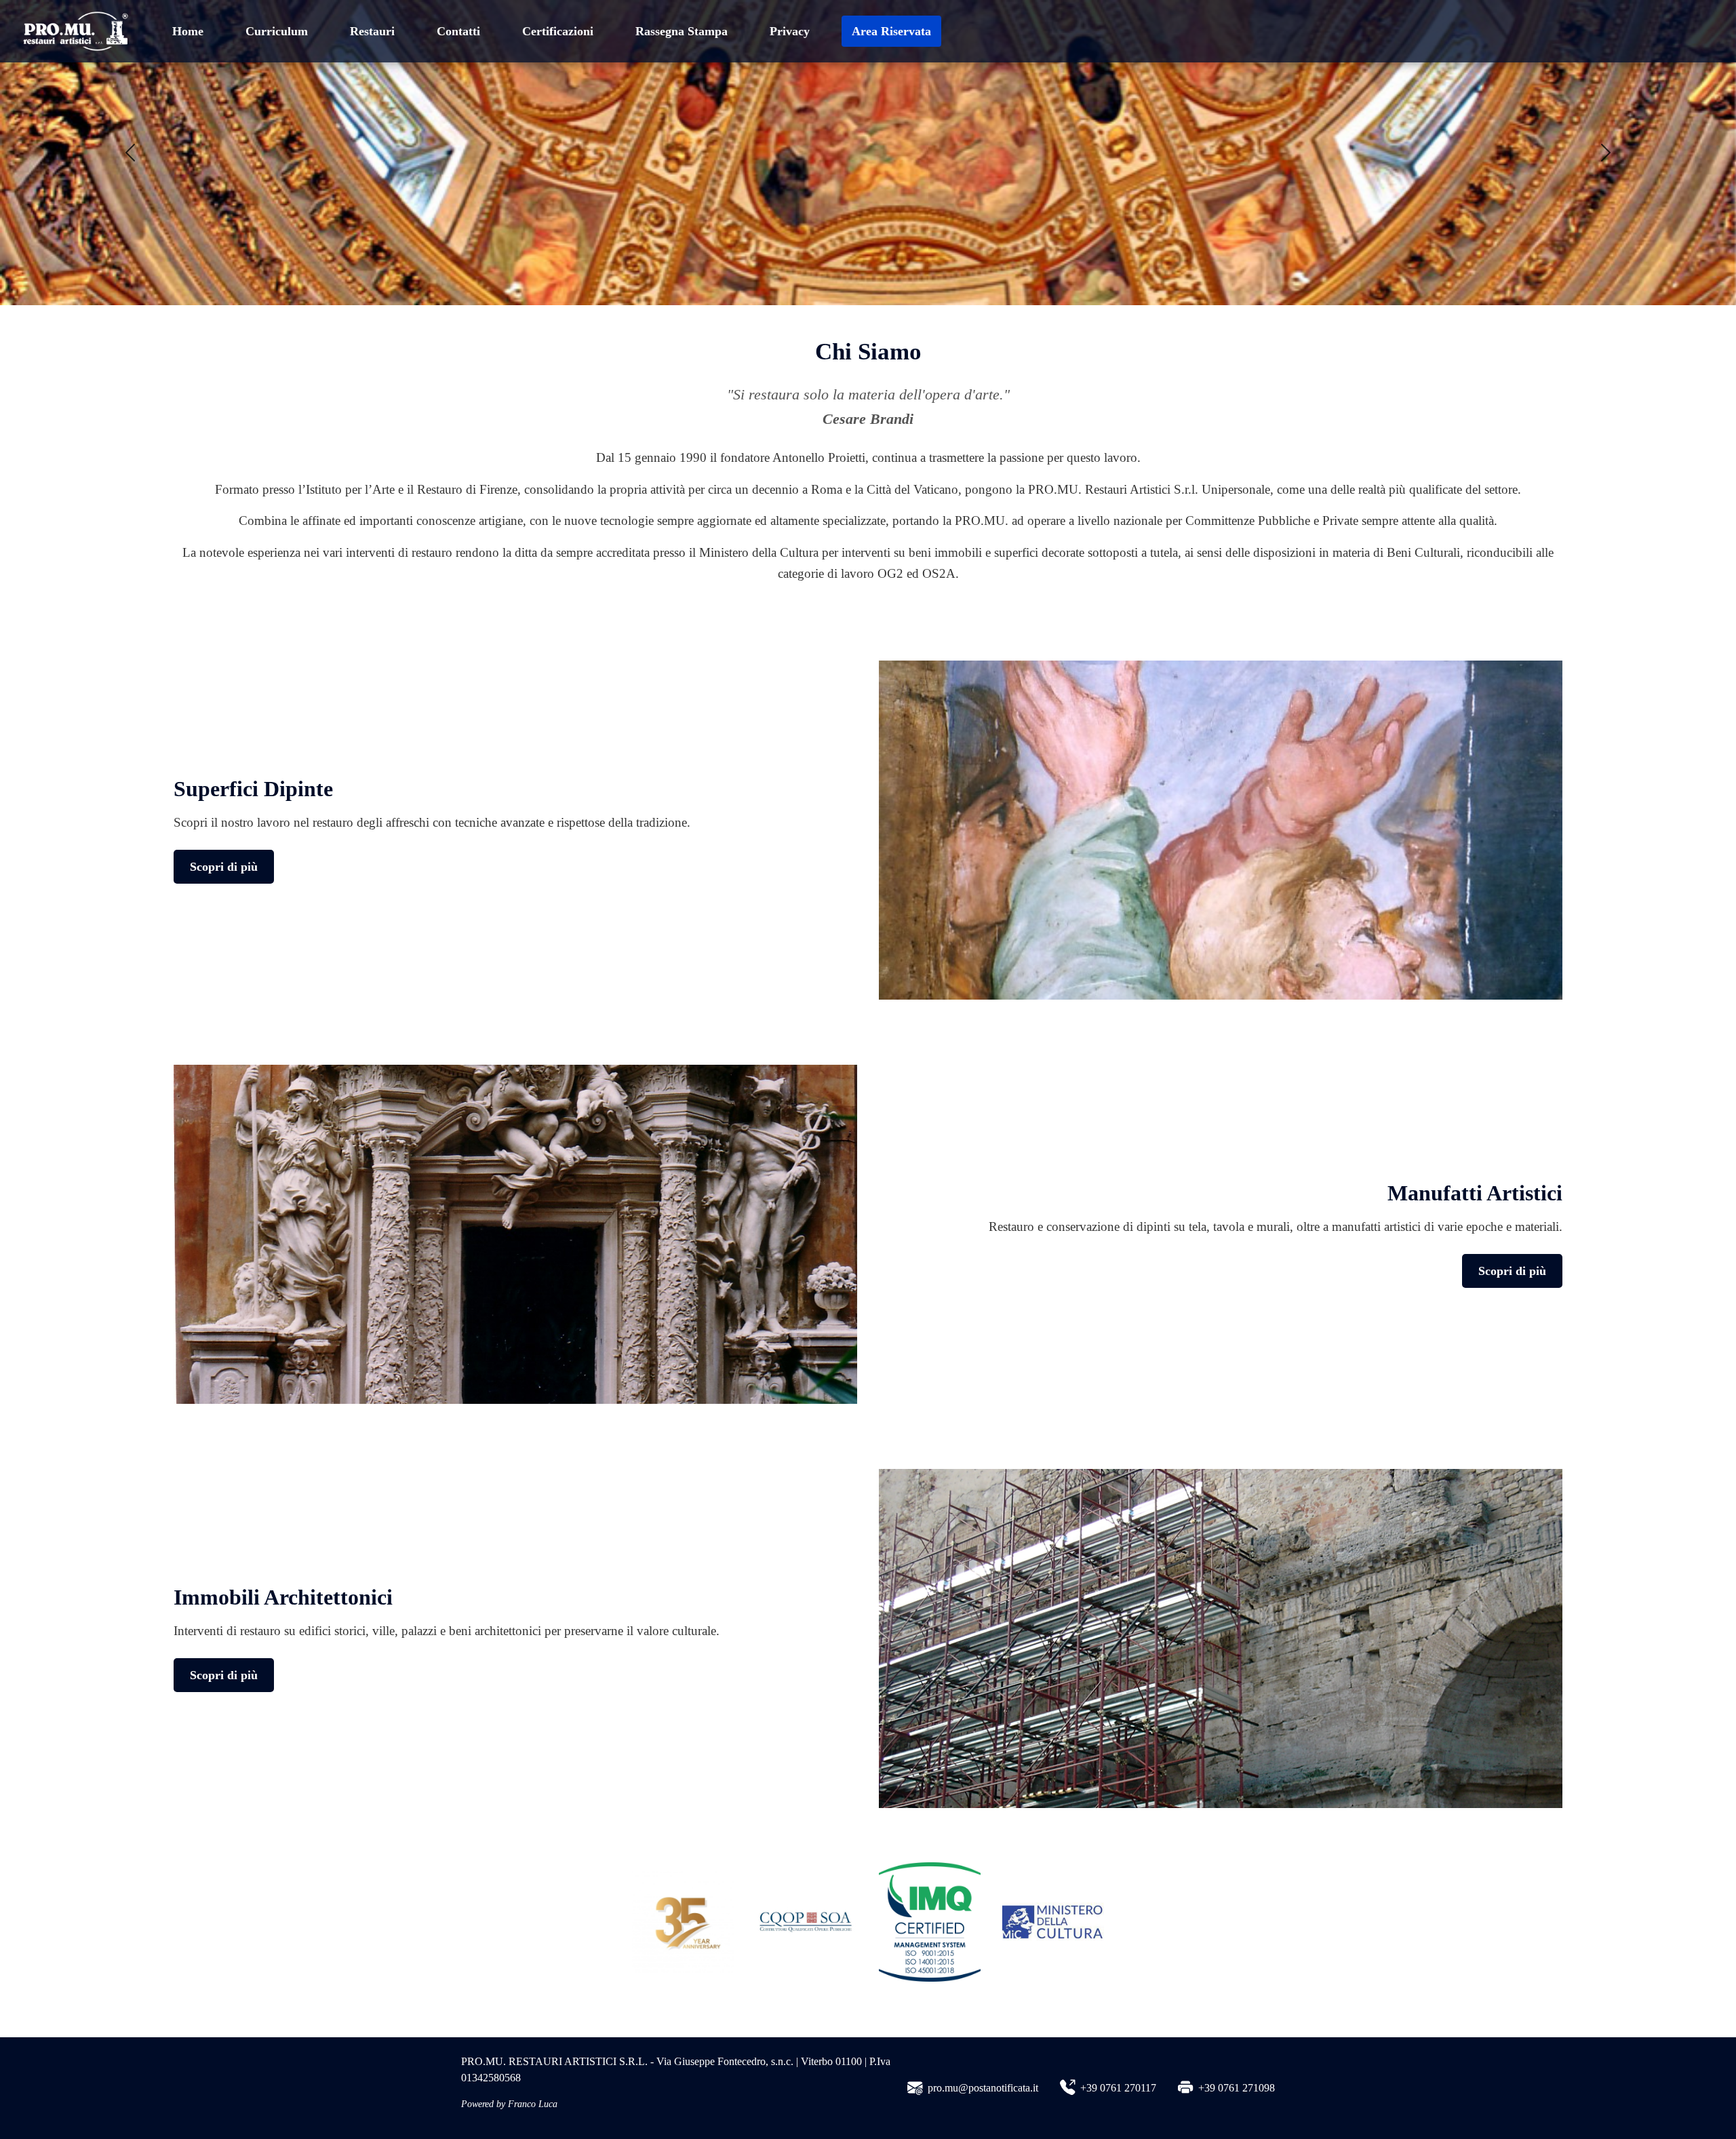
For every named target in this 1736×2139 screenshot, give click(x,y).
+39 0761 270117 (1118, 2088)
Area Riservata (891, 31)
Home (188, 31)
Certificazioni (558, 31)
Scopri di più (224, 867)
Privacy (790, 31)
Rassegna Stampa (682, 31)
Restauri (372, 31)
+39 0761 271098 (1237, 2088)
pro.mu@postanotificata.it (983, 2088)
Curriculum (277, 31)
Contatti (458, 31)
